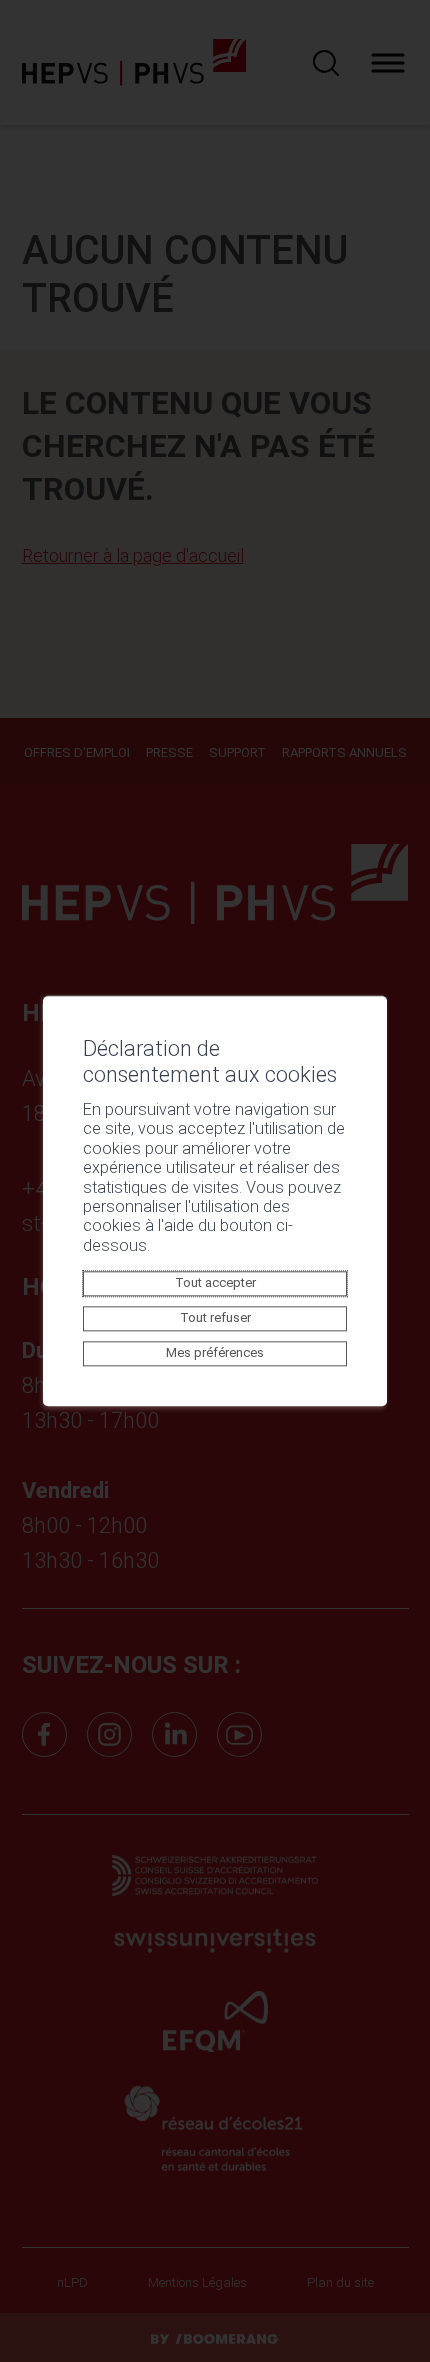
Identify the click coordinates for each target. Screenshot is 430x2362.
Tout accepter (215, 1283)
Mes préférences (215, 1353)
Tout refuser (215, 1318)
